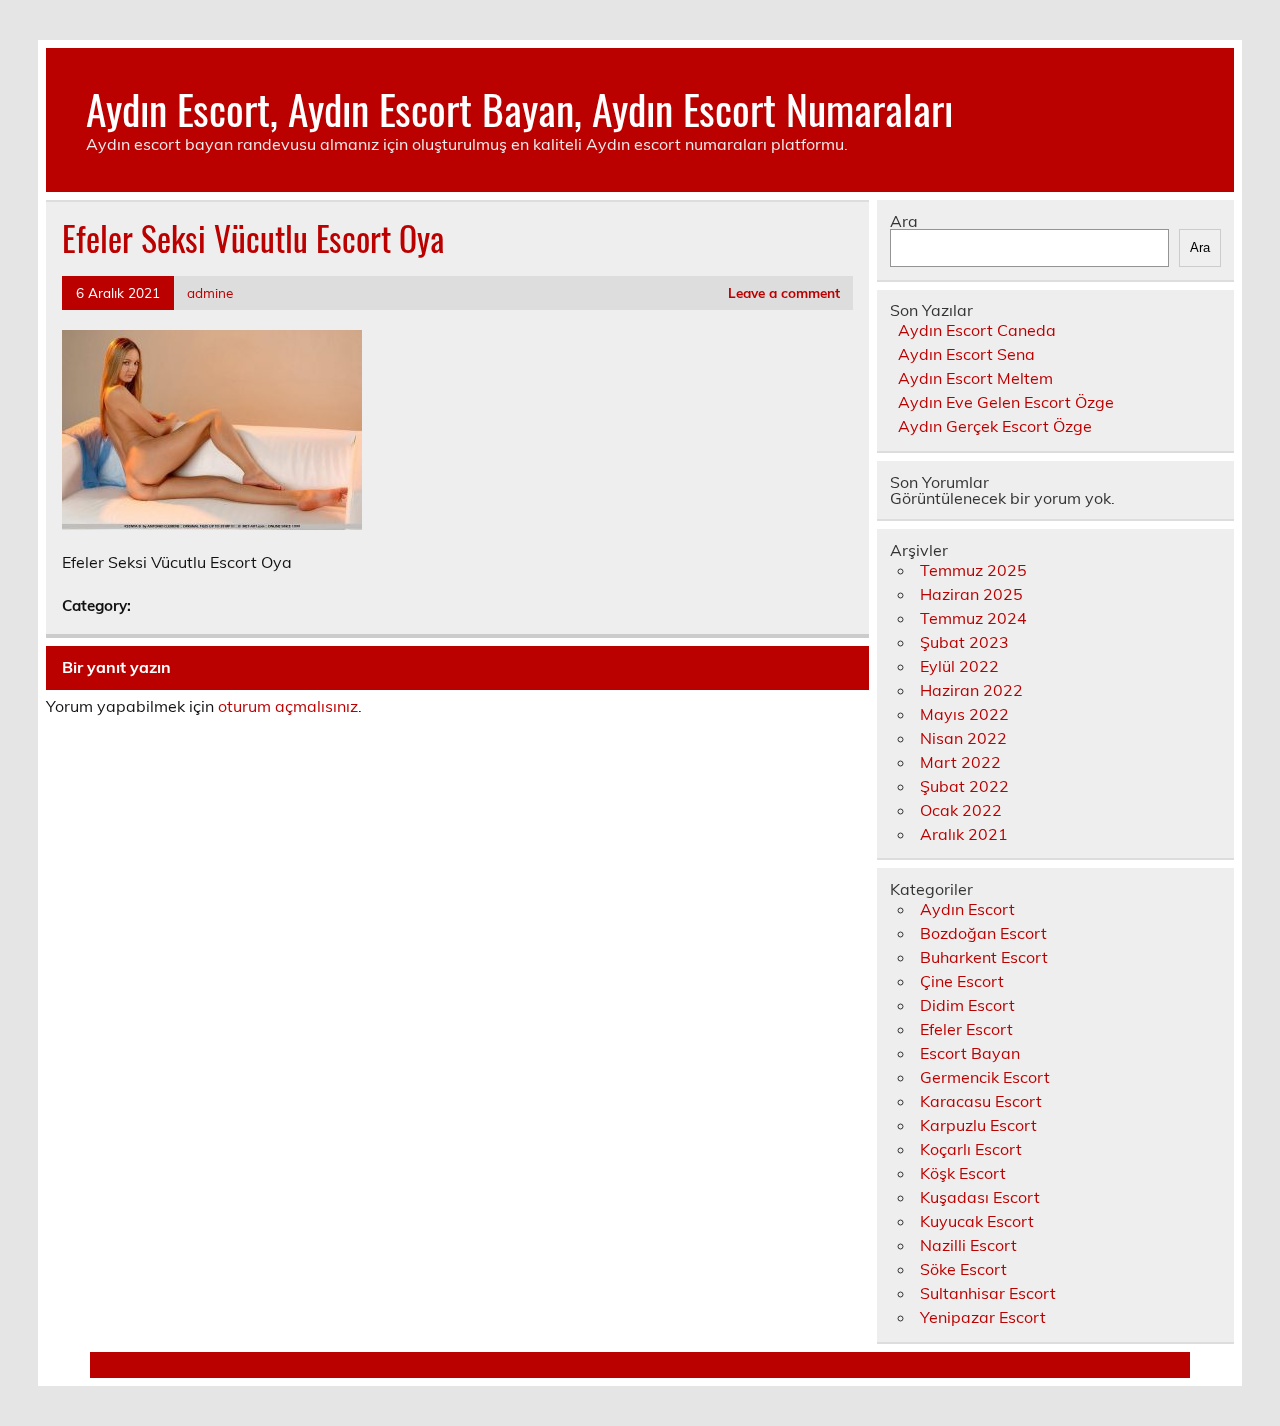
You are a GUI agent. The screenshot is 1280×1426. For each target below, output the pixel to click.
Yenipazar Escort (983, 1317)
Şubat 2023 (964, 642)
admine (210, 292)
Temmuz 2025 (973, 570)
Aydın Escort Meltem (975, 378)
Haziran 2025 (971, 594)
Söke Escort (963, 1269)
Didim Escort (967, 1005)
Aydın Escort (967, 909)
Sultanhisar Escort (988, 1293)
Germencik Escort (985, 1077)
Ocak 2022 (961, 810)
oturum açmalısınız (288, 706)
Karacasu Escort (981, 1101)
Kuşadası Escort (980, 1197)
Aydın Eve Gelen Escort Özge (1006, 402)
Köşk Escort (963, 1173)
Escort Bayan (970, 1053)
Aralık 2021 (964, 834)
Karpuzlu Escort (978, 1125)
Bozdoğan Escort (983, 933)
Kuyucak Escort (977, 1221)
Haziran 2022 (971, 690)
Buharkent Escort (984, 957)
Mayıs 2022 (964, 714)
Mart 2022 (960, 762)
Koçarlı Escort (971, 1149)
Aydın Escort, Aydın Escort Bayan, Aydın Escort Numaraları (519, 108)
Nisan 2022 (963, 738)
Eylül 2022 (959, 666)
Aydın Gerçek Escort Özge (995, 426)
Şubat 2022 (964, 786)
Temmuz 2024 (973, 618)
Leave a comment (784, 292)
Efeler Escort (966, 1029)
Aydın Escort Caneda (977, 330)
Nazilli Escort (968, 1245)
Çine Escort (962, 981)
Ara (904, 221)
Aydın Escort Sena (966, 354)
